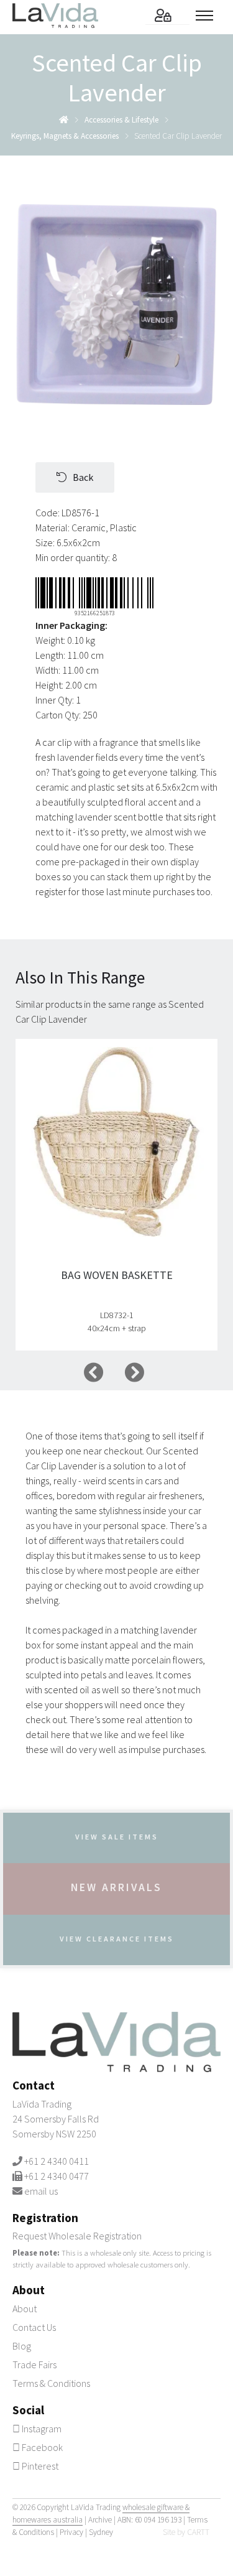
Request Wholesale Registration (77, 2236)
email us (41, 2191)
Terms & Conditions (51, 2383)
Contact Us (34, 2327)
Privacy (71, 2532)
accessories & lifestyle (121, 120)
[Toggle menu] (208, 16)
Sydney (101, 2532)
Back (83, 477)
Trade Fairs (34, 2364)
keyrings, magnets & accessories (65, 136)
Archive (100, 2520)
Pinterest (39, 2466)
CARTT (198, 2532)
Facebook (41, 2447)
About (25, 2309)
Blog (22, 2346)
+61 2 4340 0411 (57, 2161)
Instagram (41, 2429)
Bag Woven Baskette (117, 1275)
